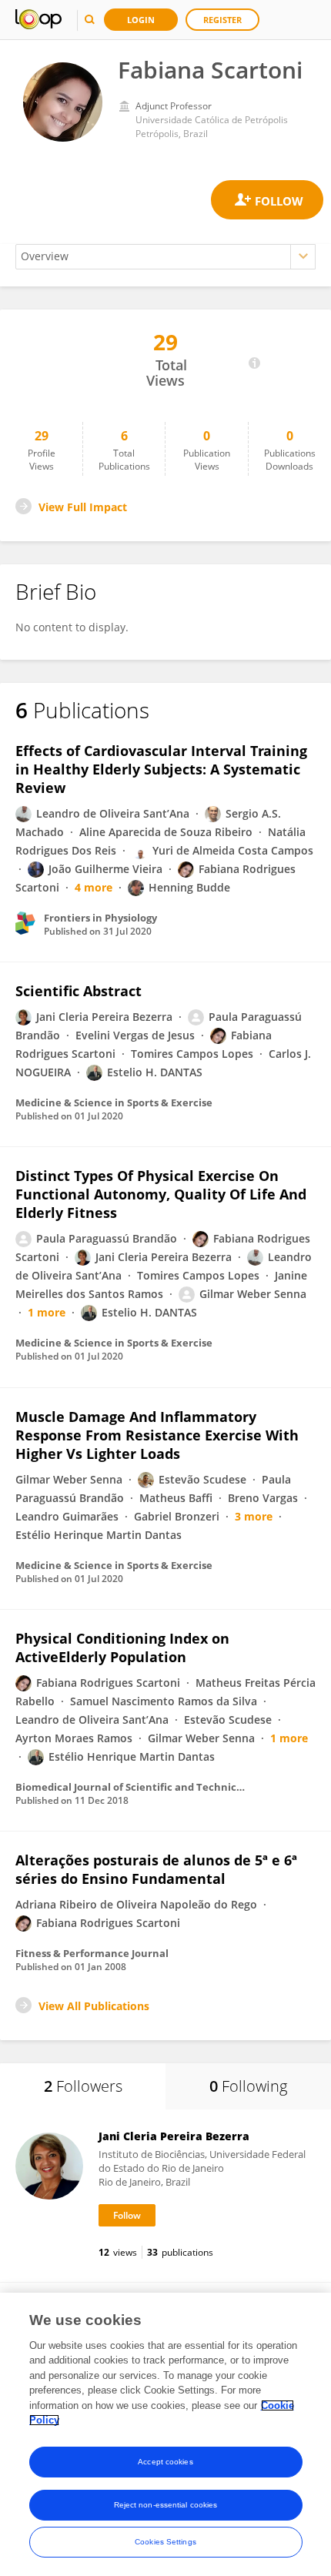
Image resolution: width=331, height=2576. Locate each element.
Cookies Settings (165, 2542)
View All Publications (94, 2006)
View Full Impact (83, 507)
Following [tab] (248, 2086)
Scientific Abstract (79, 991)
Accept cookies (165, 2462)
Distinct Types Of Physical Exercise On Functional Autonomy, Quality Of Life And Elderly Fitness (161, 1194)
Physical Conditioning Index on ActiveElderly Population (122, 1648)
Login (141, 20)
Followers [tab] (83, 2086)
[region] (165, 2434)
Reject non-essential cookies (166, 2505)
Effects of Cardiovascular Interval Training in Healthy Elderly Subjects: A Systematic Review (161, 769)
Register (222, 20)
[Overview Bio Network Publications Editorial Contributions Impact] (165, 257)
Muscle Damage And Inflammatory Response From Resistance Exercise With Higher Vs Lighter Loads (157, 1435)
